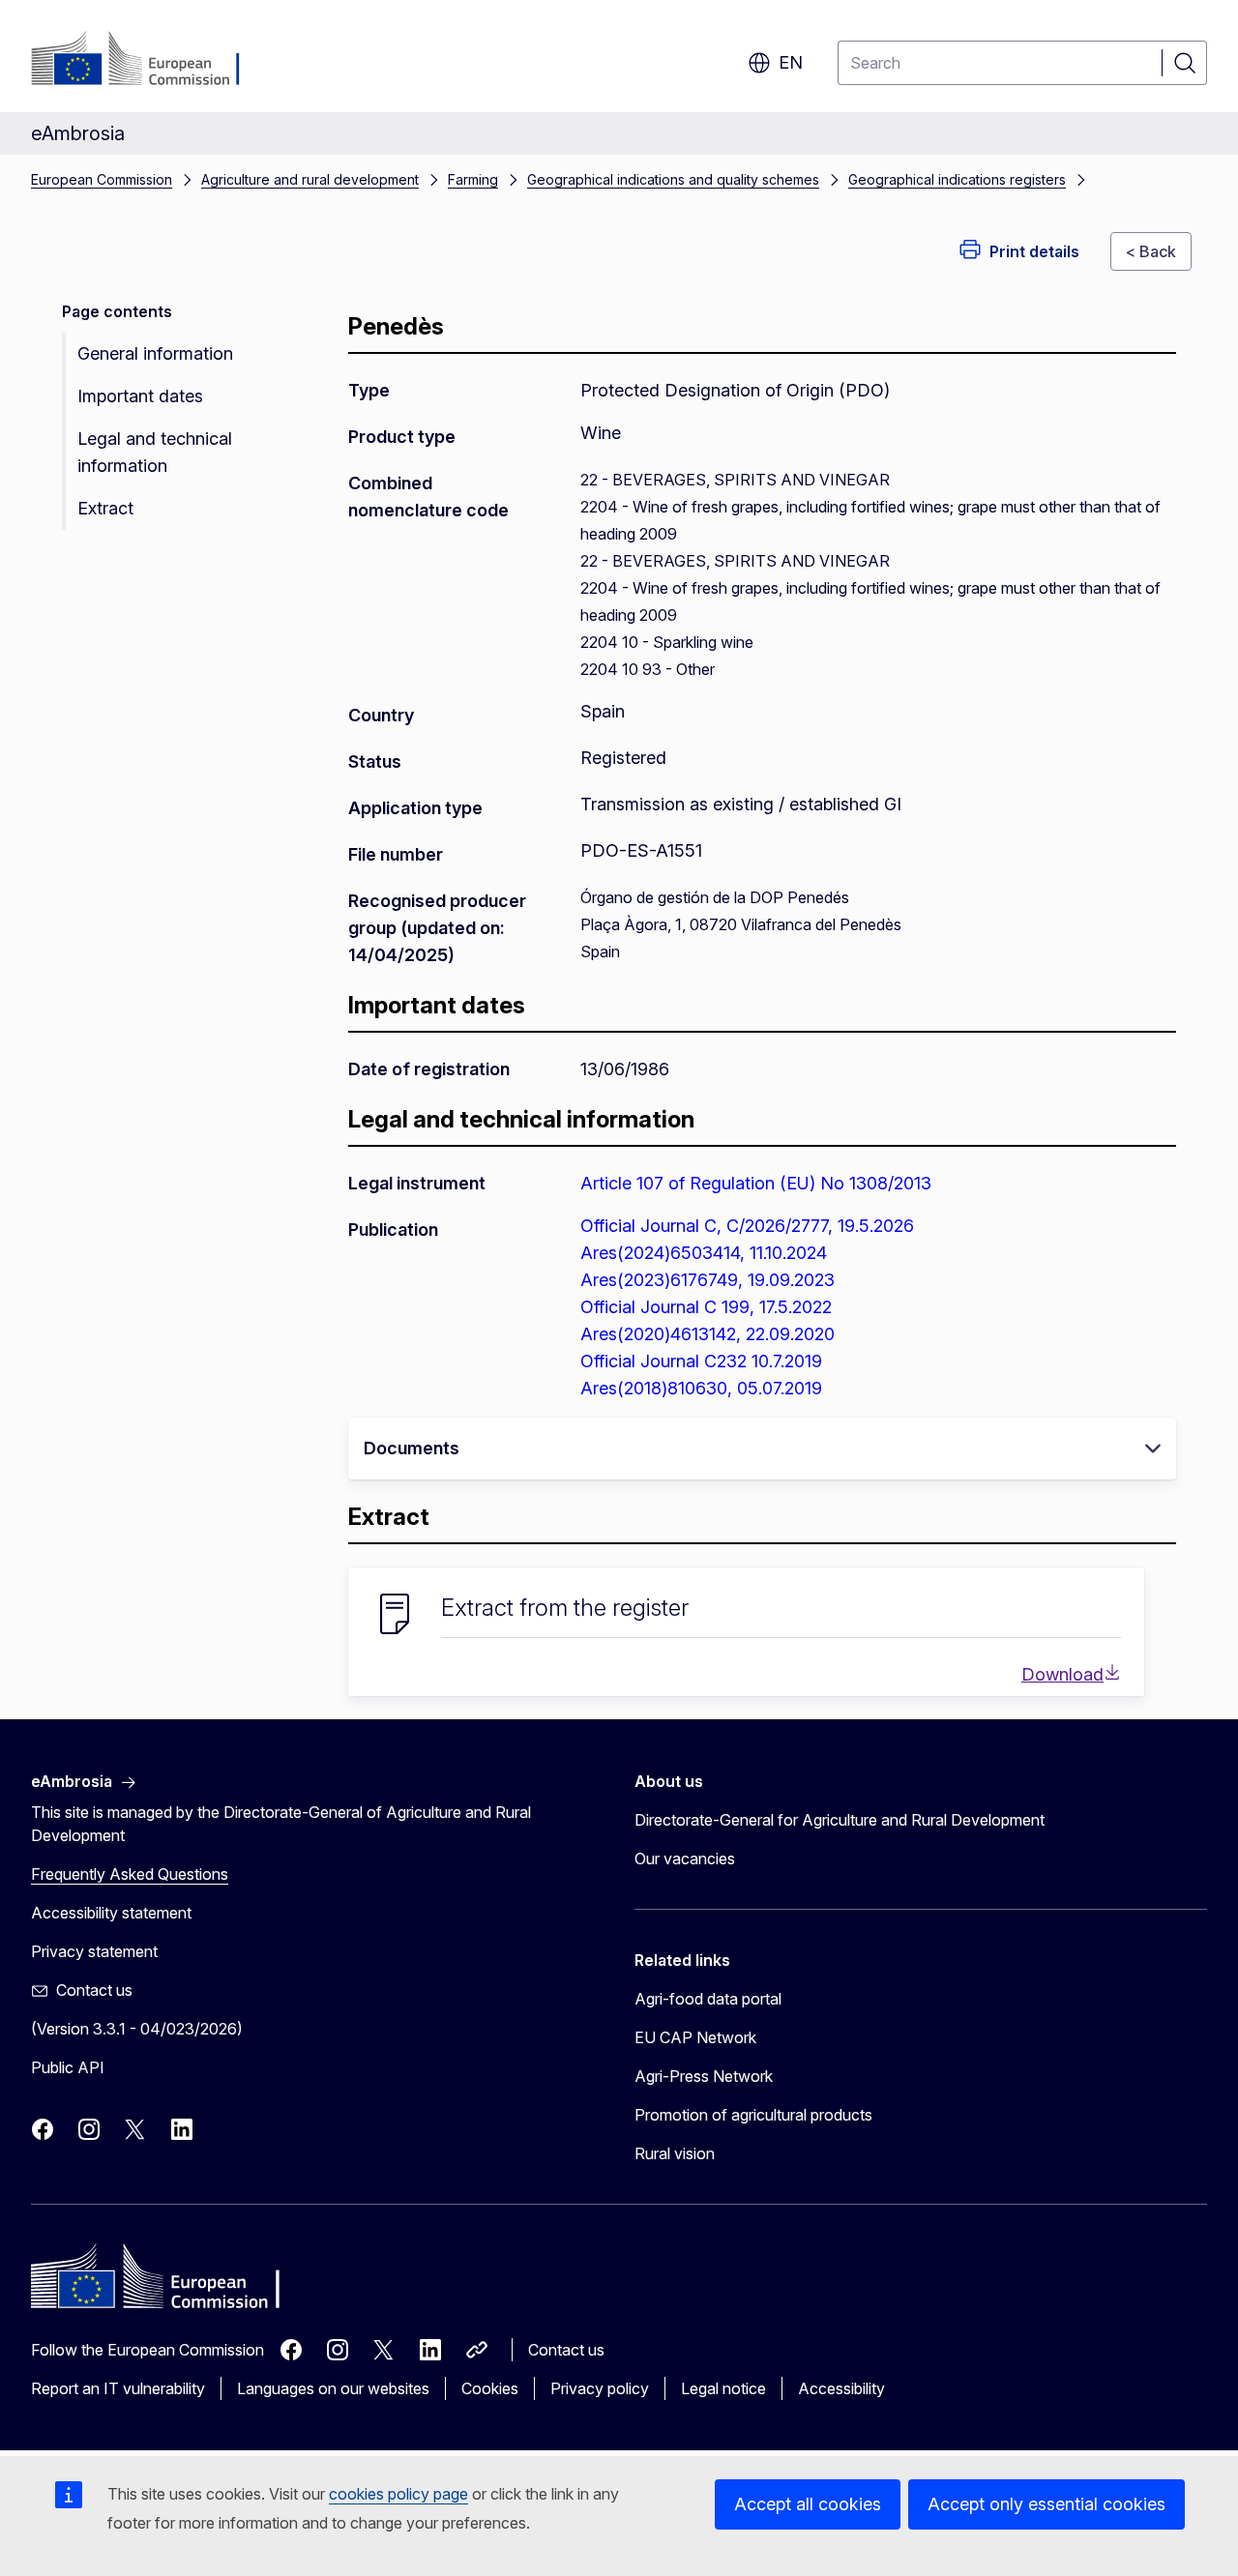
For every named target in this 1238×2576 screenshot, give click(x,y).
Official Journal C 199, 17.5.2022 (706, 1307)
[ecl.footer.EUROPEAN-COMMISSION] (148, 60)
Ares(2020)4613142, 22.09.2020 (707, 1334)
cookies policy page (398, 2494)
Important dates (140, 396)
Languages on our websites (333, 2388)
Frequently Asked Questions (130, 1874)
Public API (68, 2067)
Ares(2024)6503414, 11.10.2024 (704, 1253)
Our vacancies (685, 1859)
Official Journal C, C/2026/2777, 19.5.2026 (747, 1226)
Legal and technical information (155, 452)
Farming (473, 179)
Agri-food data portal (708, 1999)
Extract (105, 508)
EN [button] (791, 62)
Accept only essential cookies (1046, 2504)
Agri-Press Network (704, 2076)
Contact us (566, 2350)
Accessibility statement (111, 1913)
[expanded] (1153, 1449)
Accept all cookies (808, 2504)
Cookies (490, 2388)
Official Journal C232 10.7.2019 (701, 1361)
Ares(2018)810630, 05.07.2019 (701, 1388)
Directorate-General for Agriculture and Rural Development (840, 1820)
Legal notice (723, 2388)
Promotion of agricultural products (753, 2115)
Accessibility (841, 2388)
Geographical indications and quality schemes (673, 179)
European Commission (102, 179)
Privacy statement (94, 1951)
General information (155, 353)
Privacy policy (600, 2388)
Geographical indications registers (957, 179)
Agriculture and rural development (310, 179)
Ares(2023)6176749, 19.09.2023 (707, 1280)
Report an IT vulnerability (118, 2388)
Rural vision (675, 2153)
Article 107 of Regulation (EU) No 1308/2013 (756, 1183)
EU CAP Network (695, 2037)
